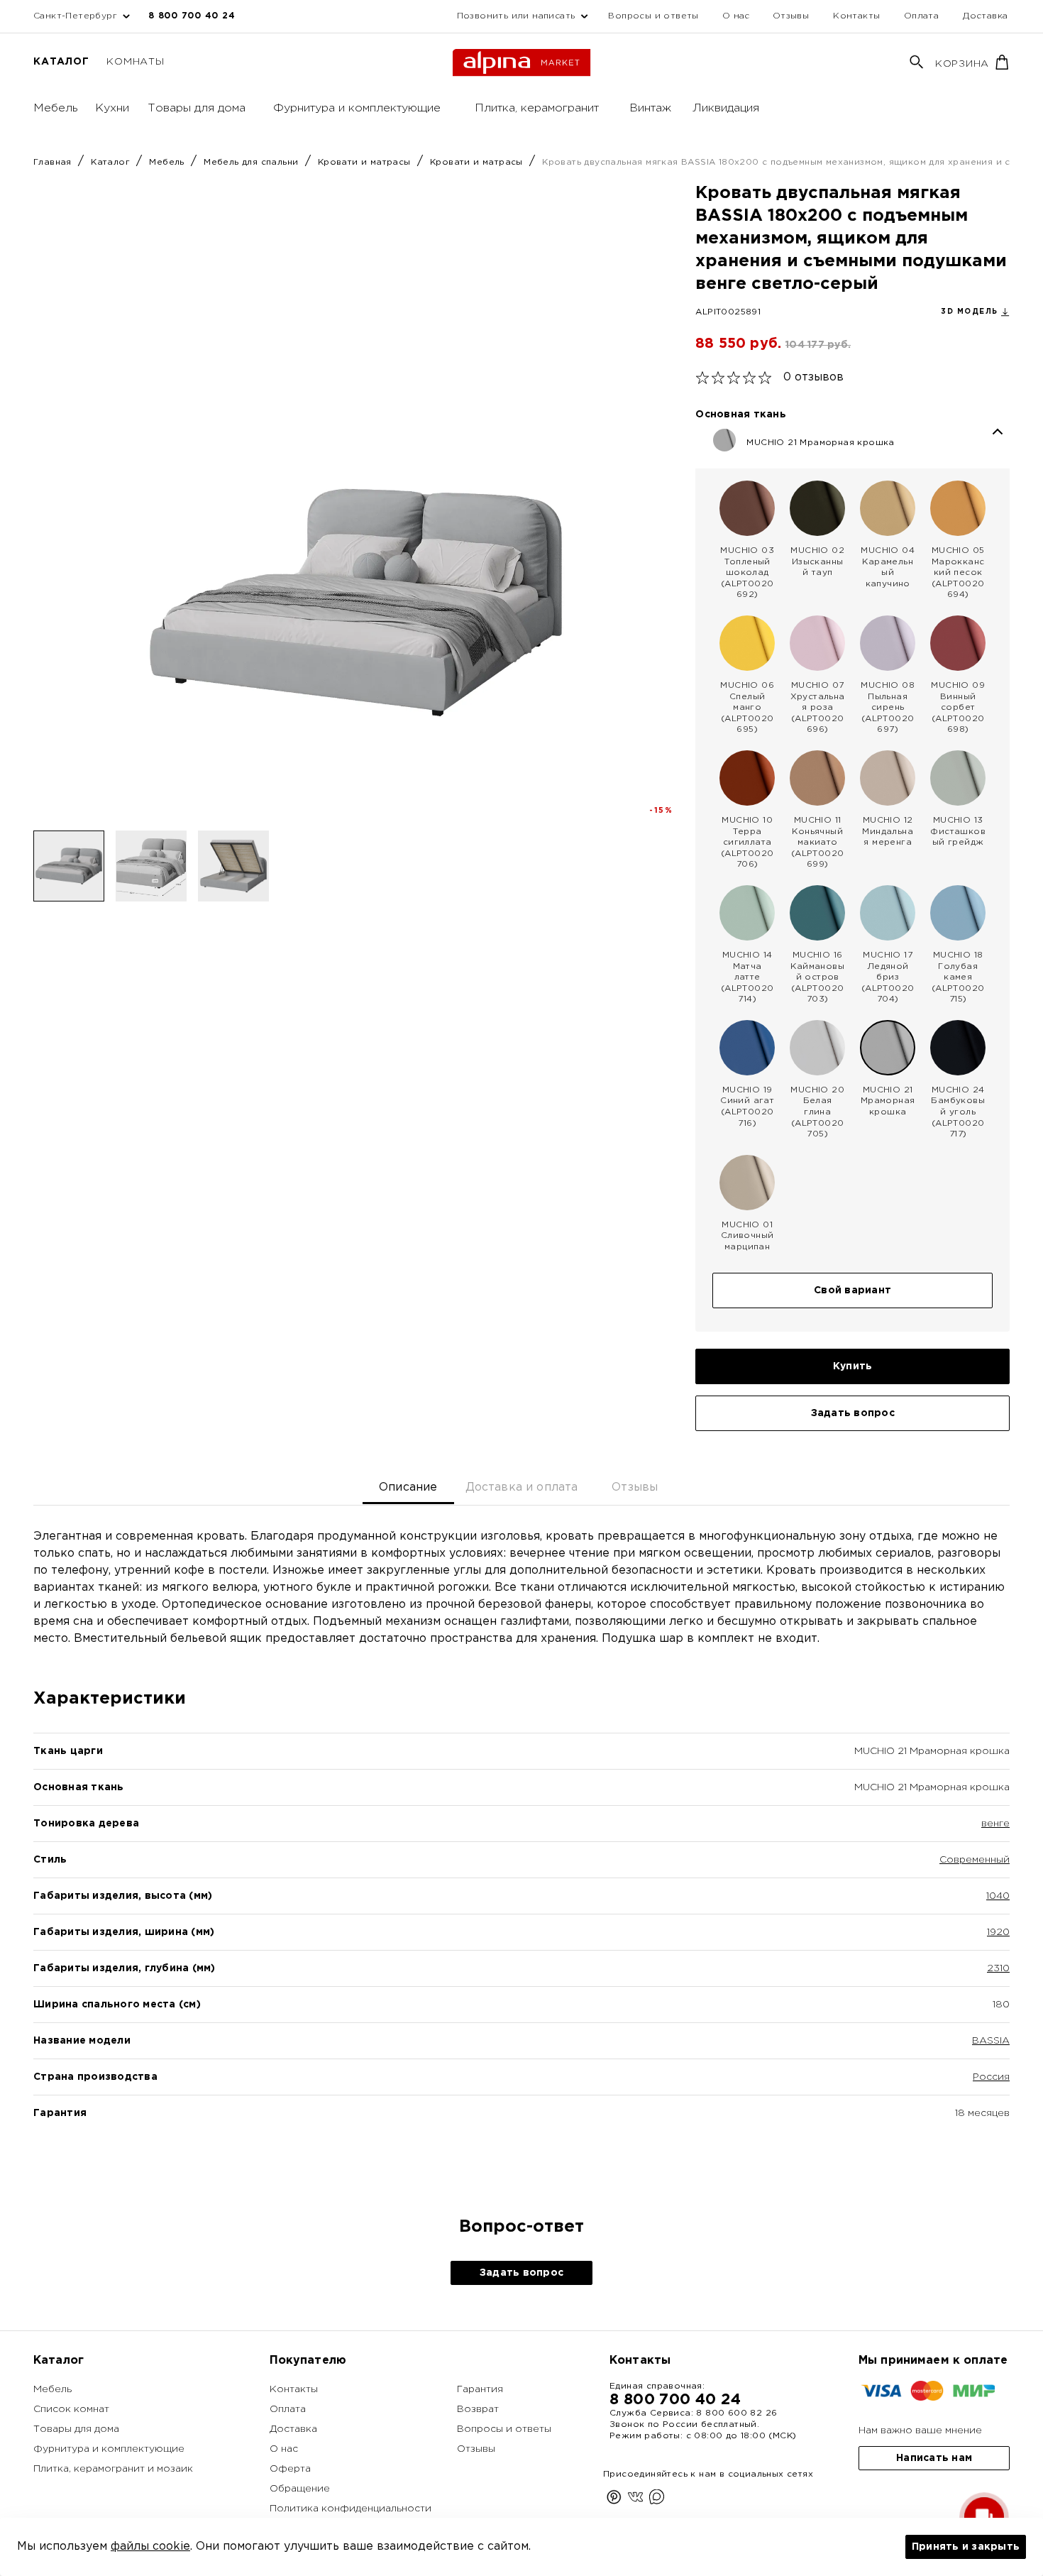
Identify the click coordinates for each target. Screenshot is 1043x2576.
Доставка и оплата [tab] (522, 1487)
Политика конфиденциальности (351, 2509)
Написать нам (934, 2458)
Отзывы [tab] (635, 1487)
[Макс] (657, 2500)
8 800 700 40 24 (192, 16)
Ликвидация (726, 108)
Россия (991, 2077)
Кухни (112, 108)
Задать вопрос (853, 1413)
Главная (54, 162)
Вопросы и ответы (653, 16)
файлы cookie (150, 2547)
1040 (998, 1896)
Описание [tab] (408, 1487)
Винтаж (650, 108)
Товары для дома (197, 108)
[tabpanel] (521, 1849)
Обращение (300, 2489)
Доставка (985, 16)
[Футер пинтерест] (614, 2500)
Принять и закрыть (966, 2547)
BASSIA (991, 2041)
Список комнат (71, 2409)
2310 (998, 1968)
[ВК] (635, 2500)
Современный (975, 1860)
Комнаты (135, 62)
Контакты (856, 16)
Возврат (478, 2409)
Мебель (56, 108)
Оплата (921, 16)
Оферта (290, 2469)
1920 (998, 1932)
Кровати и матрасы (366, 162)
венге (995, 1824)
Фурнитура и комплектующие (357, 108)
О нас (736, 16)
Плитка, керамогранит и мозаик (113, 2469)
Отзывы (791, 16)
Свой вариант (852, 1290)
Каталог (61, 62)
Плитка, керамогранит (537, 108)
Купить (853, 1366)
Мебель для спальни (253, 162)
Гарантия (480, 2389)
